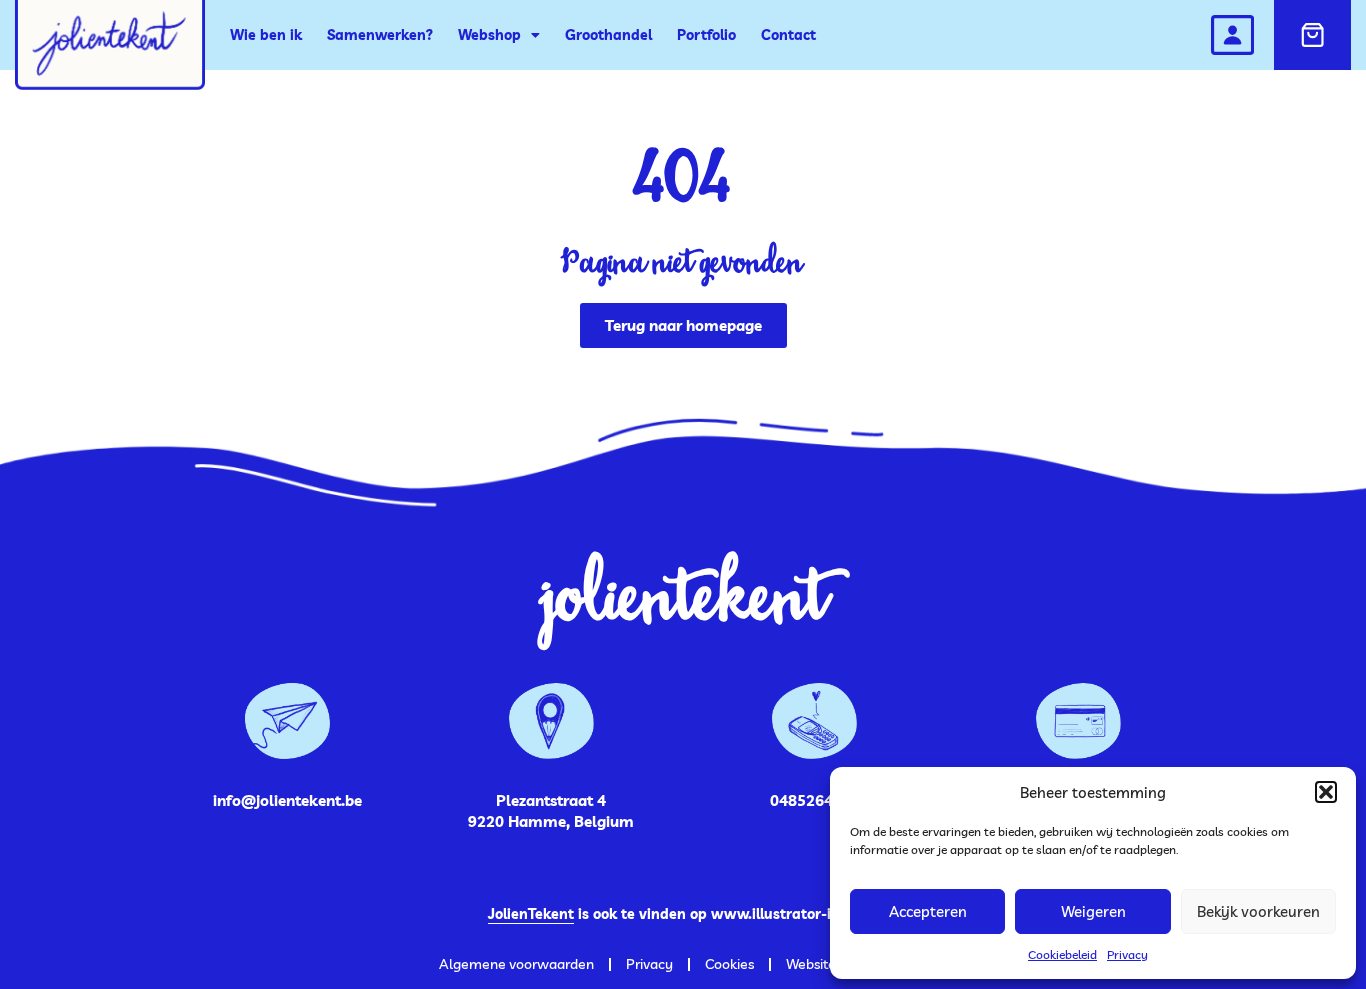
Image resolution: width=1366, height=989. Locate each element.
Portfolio (706, 35)
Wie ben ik (266, 35)
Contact (788, 35)
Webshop (489, 35)
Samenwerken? (380, 35)
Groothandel (608, 35)
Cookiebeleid (1062, 954)
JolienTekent (531, 914)
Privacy (1127, 954)
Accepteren (928, 911)
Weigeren (1093, 911)
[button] (1326, 792)
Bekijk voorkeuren (1258, 911)
